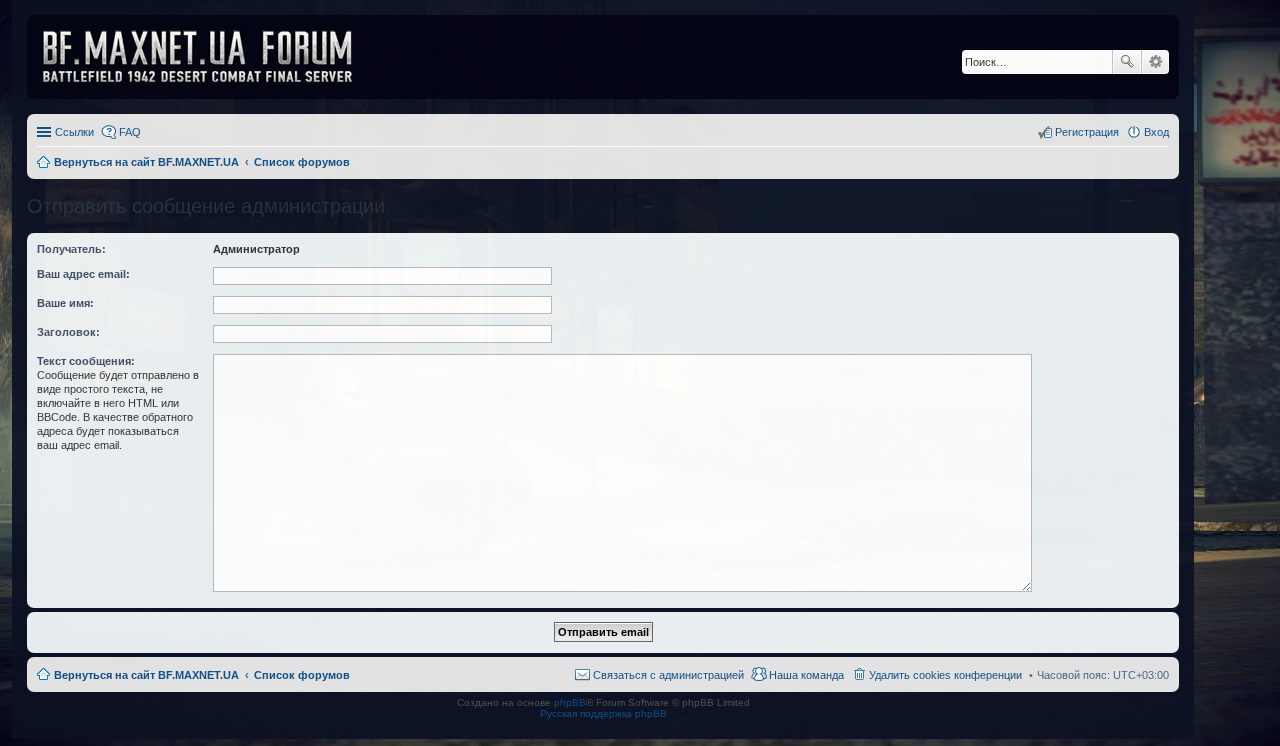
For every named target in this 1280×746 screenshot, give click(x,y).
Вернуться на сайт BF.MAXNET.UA (146, 675)
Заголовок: (68, 332)
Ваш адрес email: (83, 274)
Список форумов (302, 675)
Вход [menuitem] (1156, 132)
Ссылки (74, 132)
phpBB (570, 702)
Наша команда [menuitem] (806, 675)
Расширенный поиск (1155, 62)
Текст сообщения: (86, 361)
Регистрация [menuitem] (1087, 132)
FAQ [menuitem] (130, 132)
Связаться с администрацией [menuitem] (668, 675)
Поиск (1127, 62)
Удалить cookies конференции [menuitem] (945, 675)
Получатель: (71, 249)
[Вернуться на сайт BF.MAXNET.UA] (210, 57)
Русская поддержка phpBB (603, 713)
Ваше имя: (65, 303)
